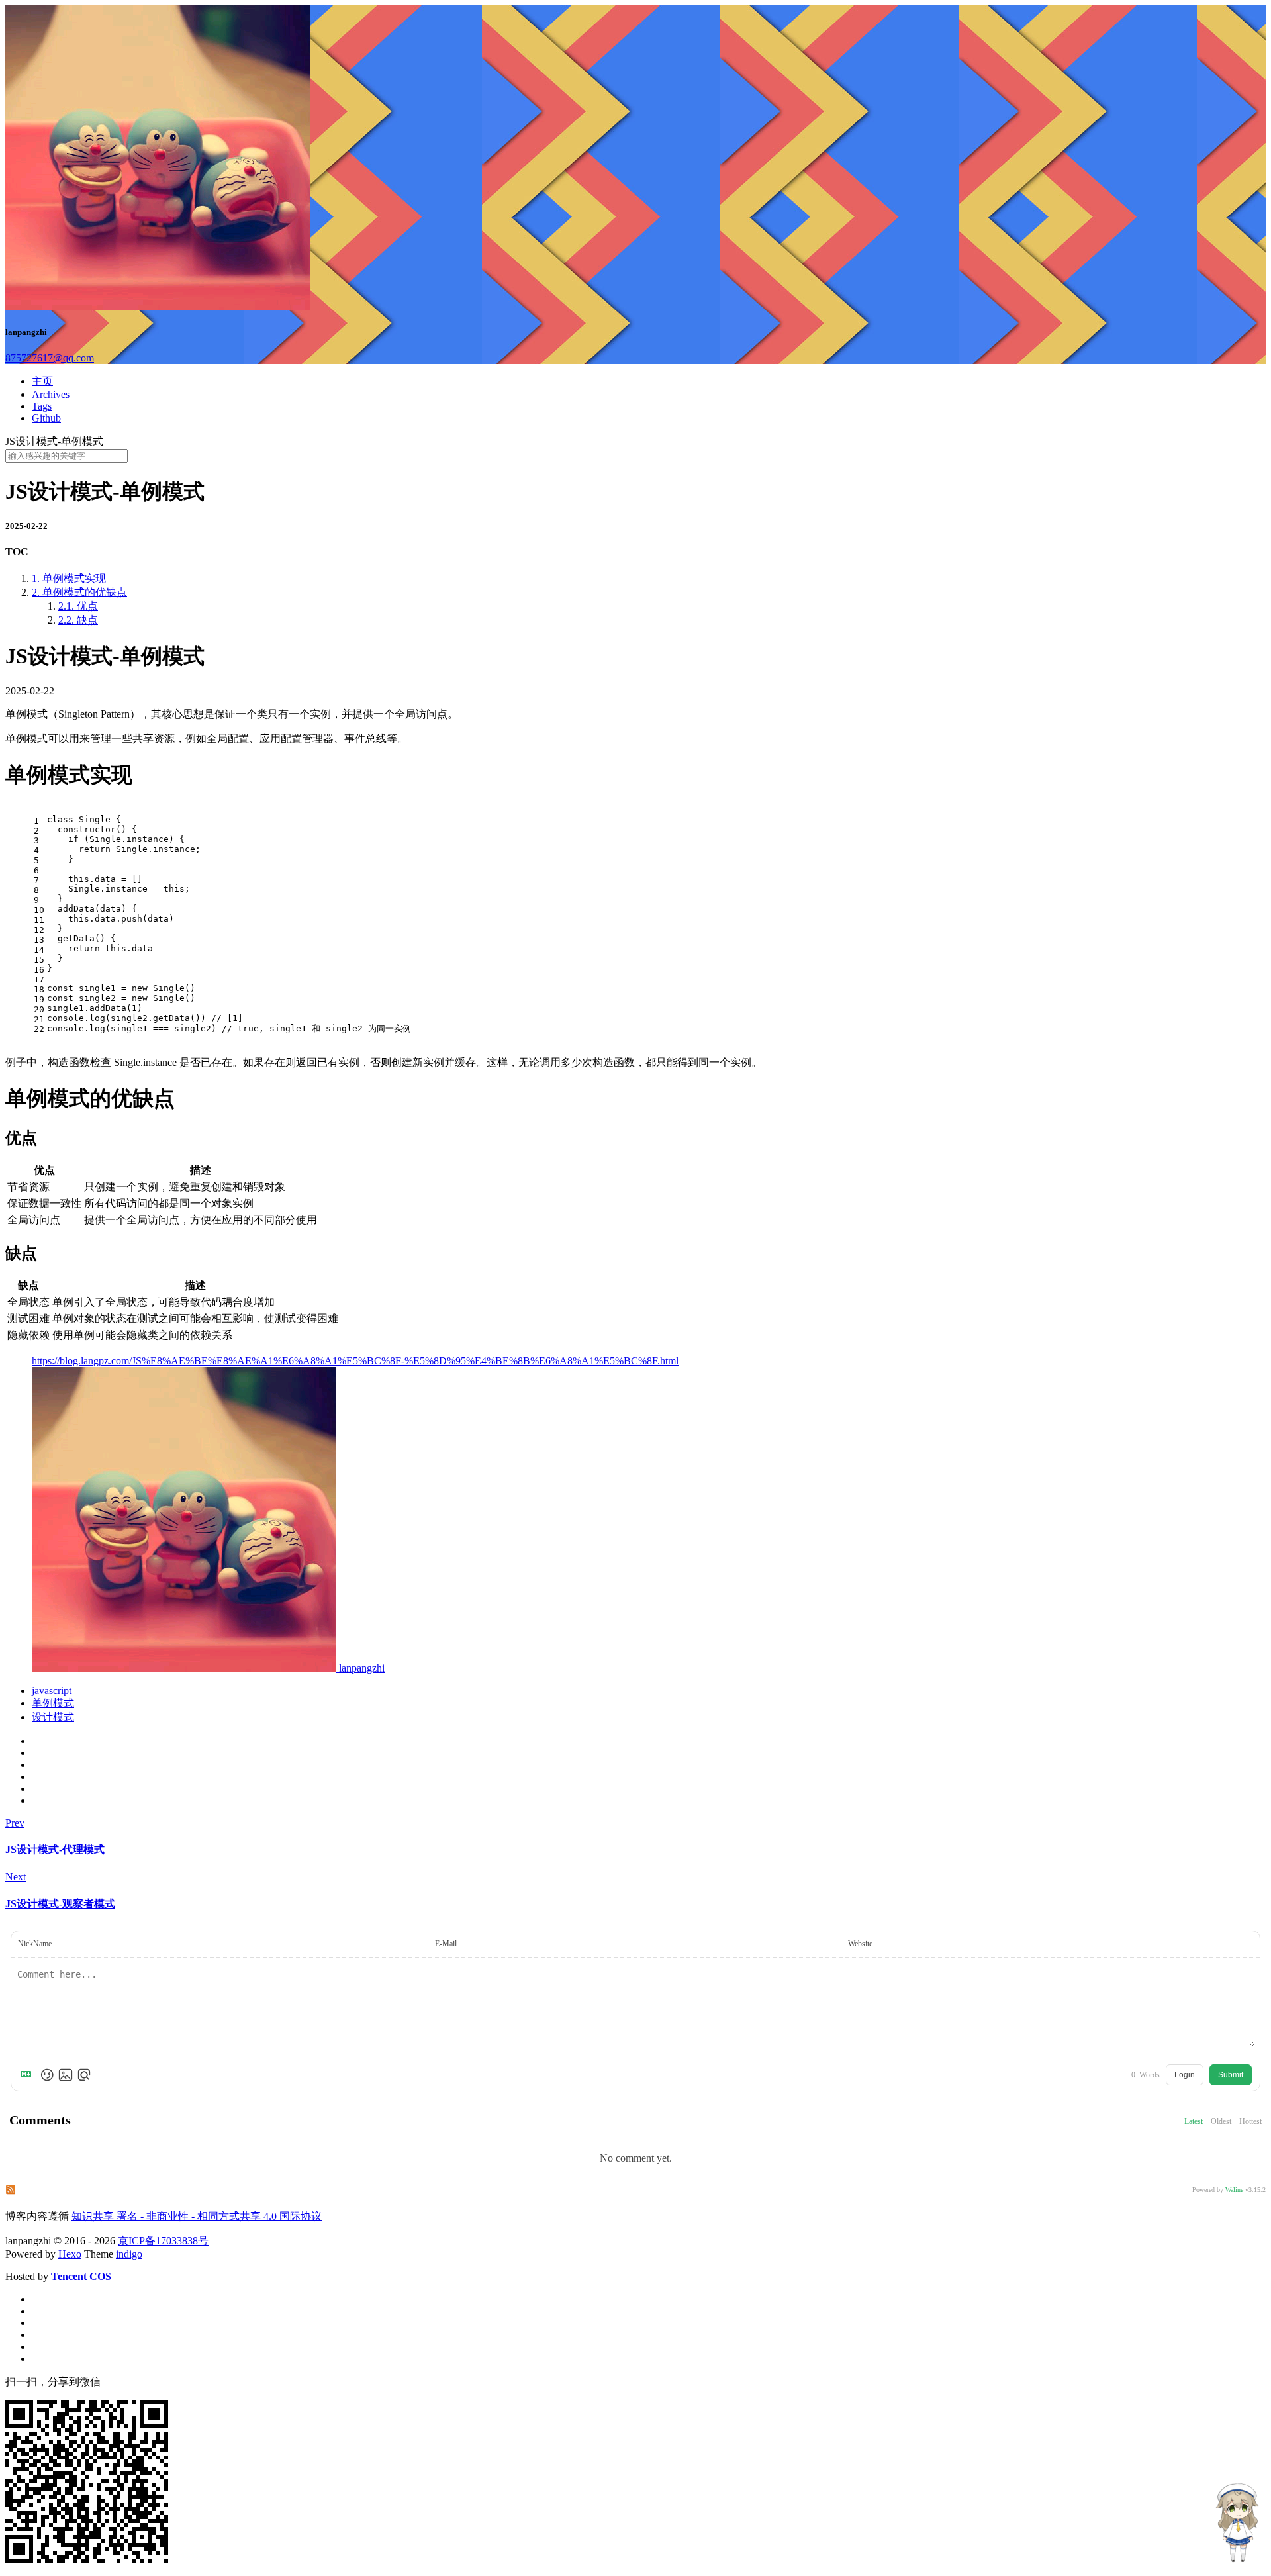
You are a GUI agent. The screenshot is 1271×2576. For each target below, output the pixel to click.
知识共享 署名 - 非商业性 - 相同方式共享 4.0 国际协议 (197, 2216)
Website (860, 1944)
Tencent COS (81, 2276)
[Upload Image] (66, 2075)
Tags (42, 406)
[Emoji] (47, 2075)
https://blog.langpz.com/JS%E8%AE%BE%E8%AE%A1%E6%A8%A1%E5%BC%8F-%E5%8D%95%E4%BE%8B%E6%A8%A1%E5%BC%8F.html (355, 1361)
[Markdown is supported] (28, 2075)
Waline (1234, 2190)
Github (46, 418)
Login (1185, 2075)
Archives (51, 394)
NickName (35, 1944)
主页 (42, 381)
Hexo (70, 2254)
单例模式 (53, 1703)
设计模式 (53, 1717)
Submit (1231, 2075)
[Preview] (84, 2075)
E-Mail (446, 1944)
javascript (52, 1691)
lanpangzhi (360, 1668)
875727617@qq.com (50, 358)
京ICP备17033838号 (163, 2241)
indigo (129, 2254)
